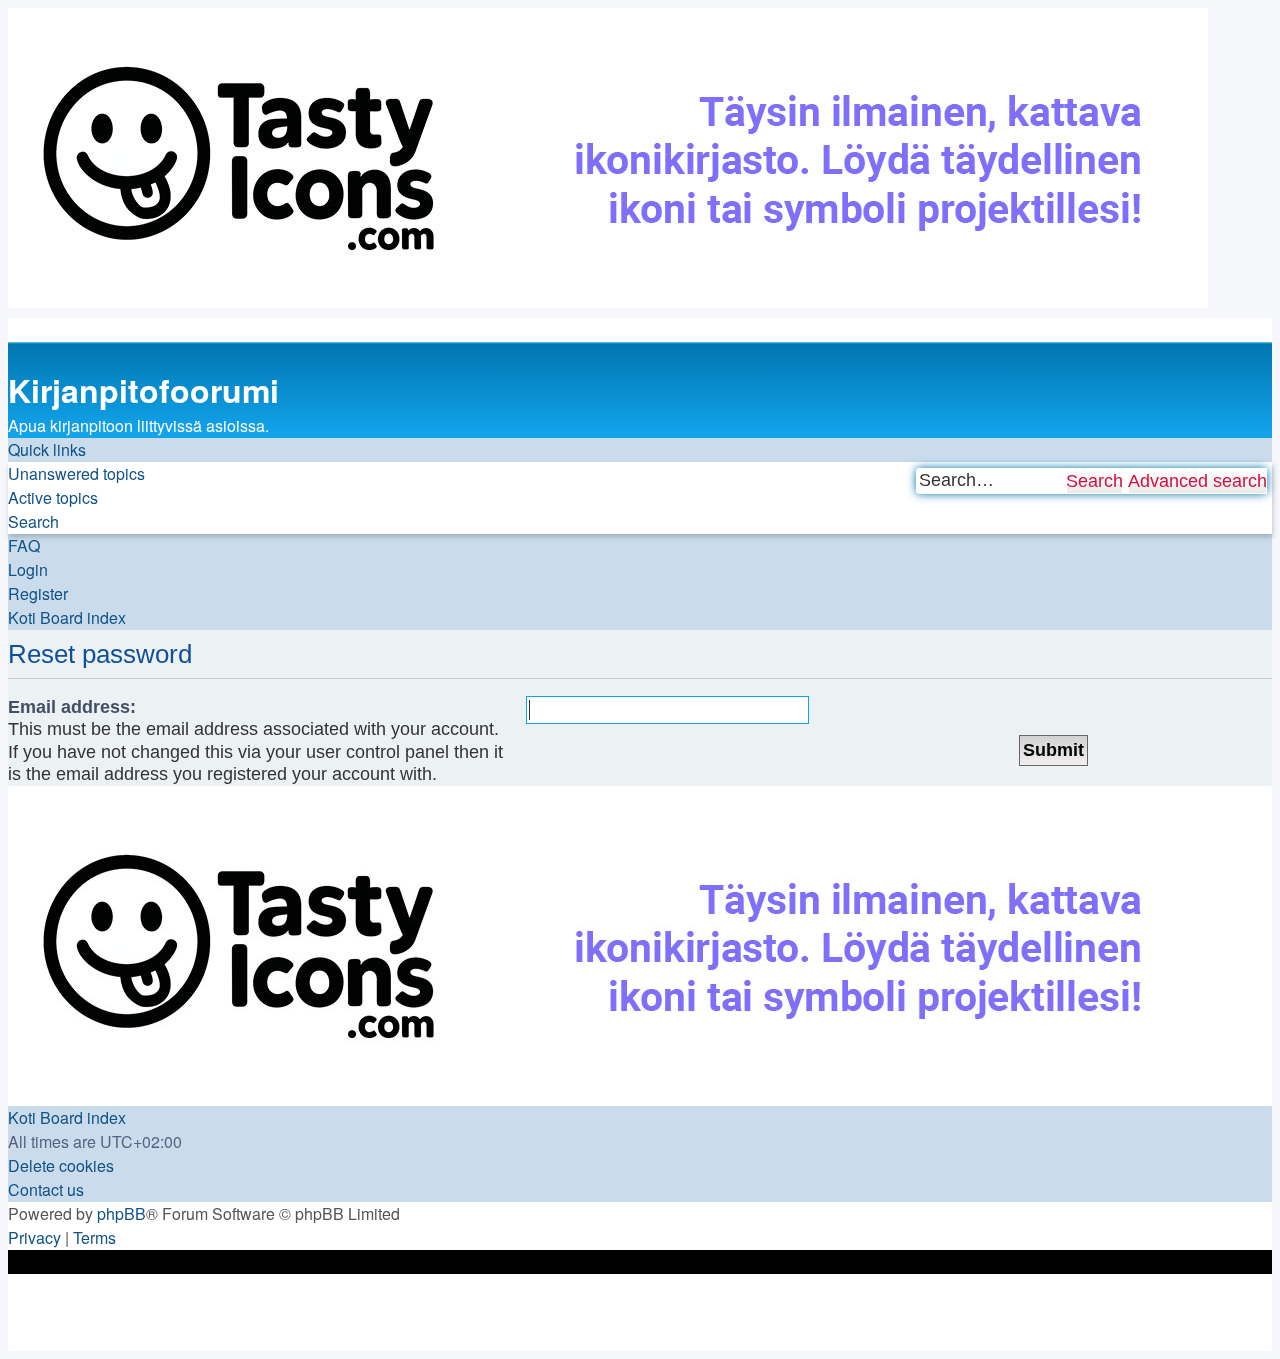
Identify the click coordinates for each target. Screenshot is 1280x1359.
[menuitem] (76, 474)
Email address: (72, 707)
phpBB (121, 1213)
